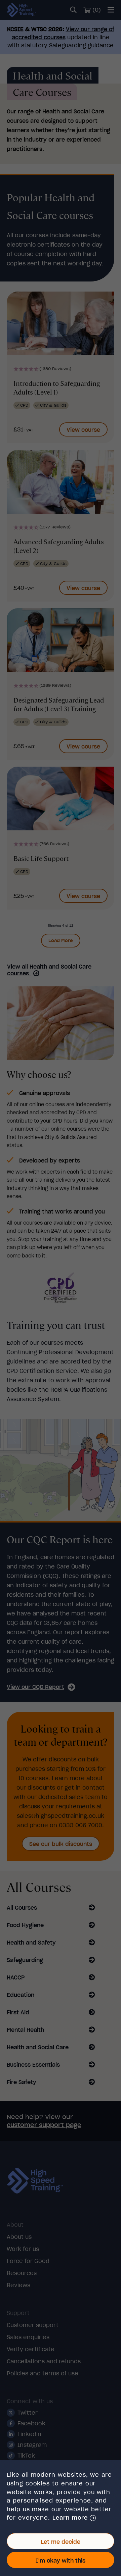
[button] (74, 2518)
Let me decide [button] (61, 2542)
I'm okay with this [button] (61, 2561)
